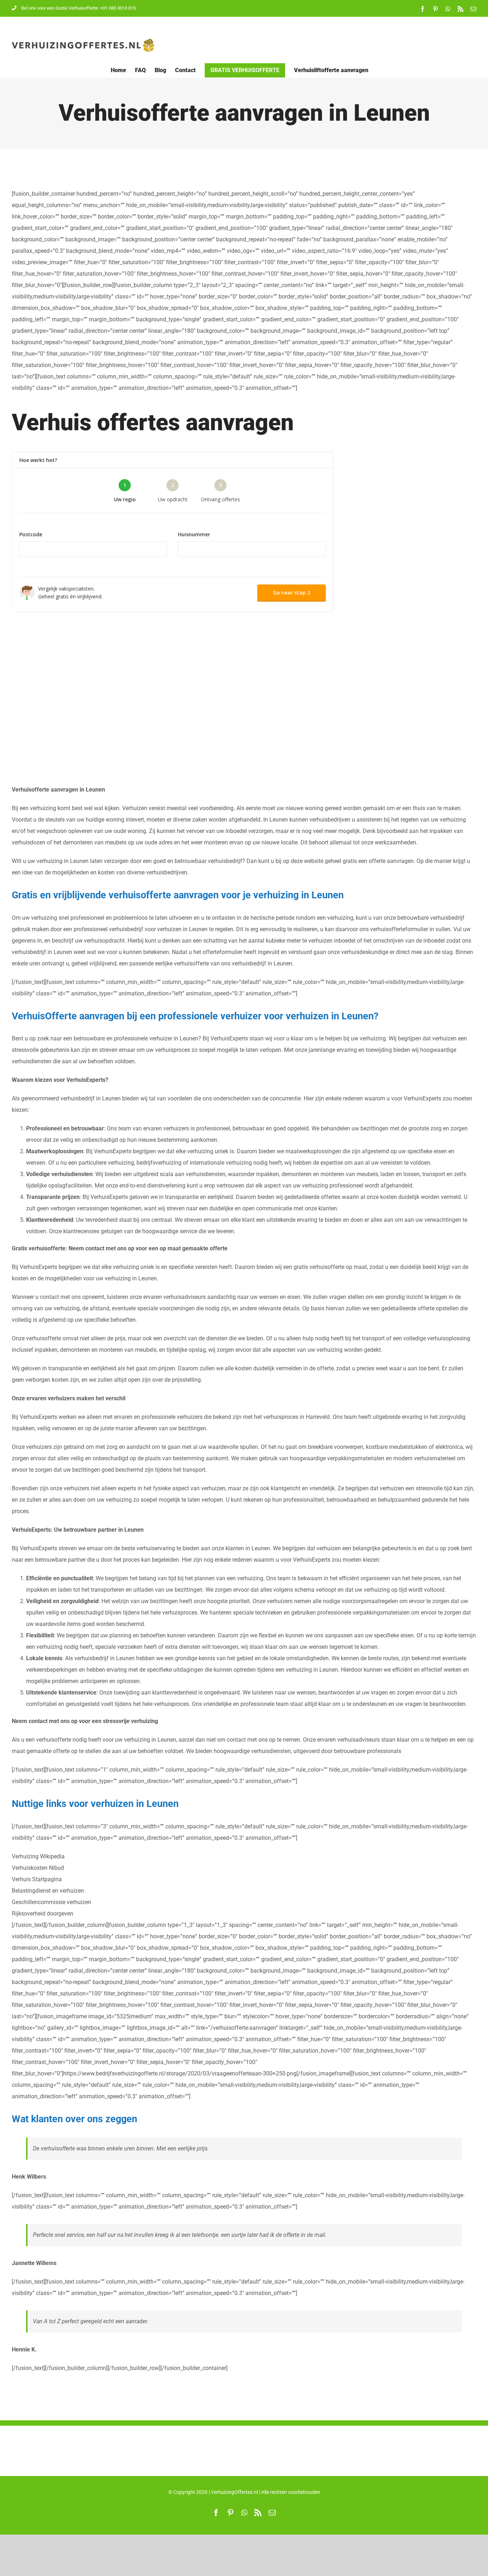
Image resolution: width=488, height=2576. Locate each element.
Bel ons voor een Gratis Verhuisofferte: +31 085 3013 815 (78, 8)
